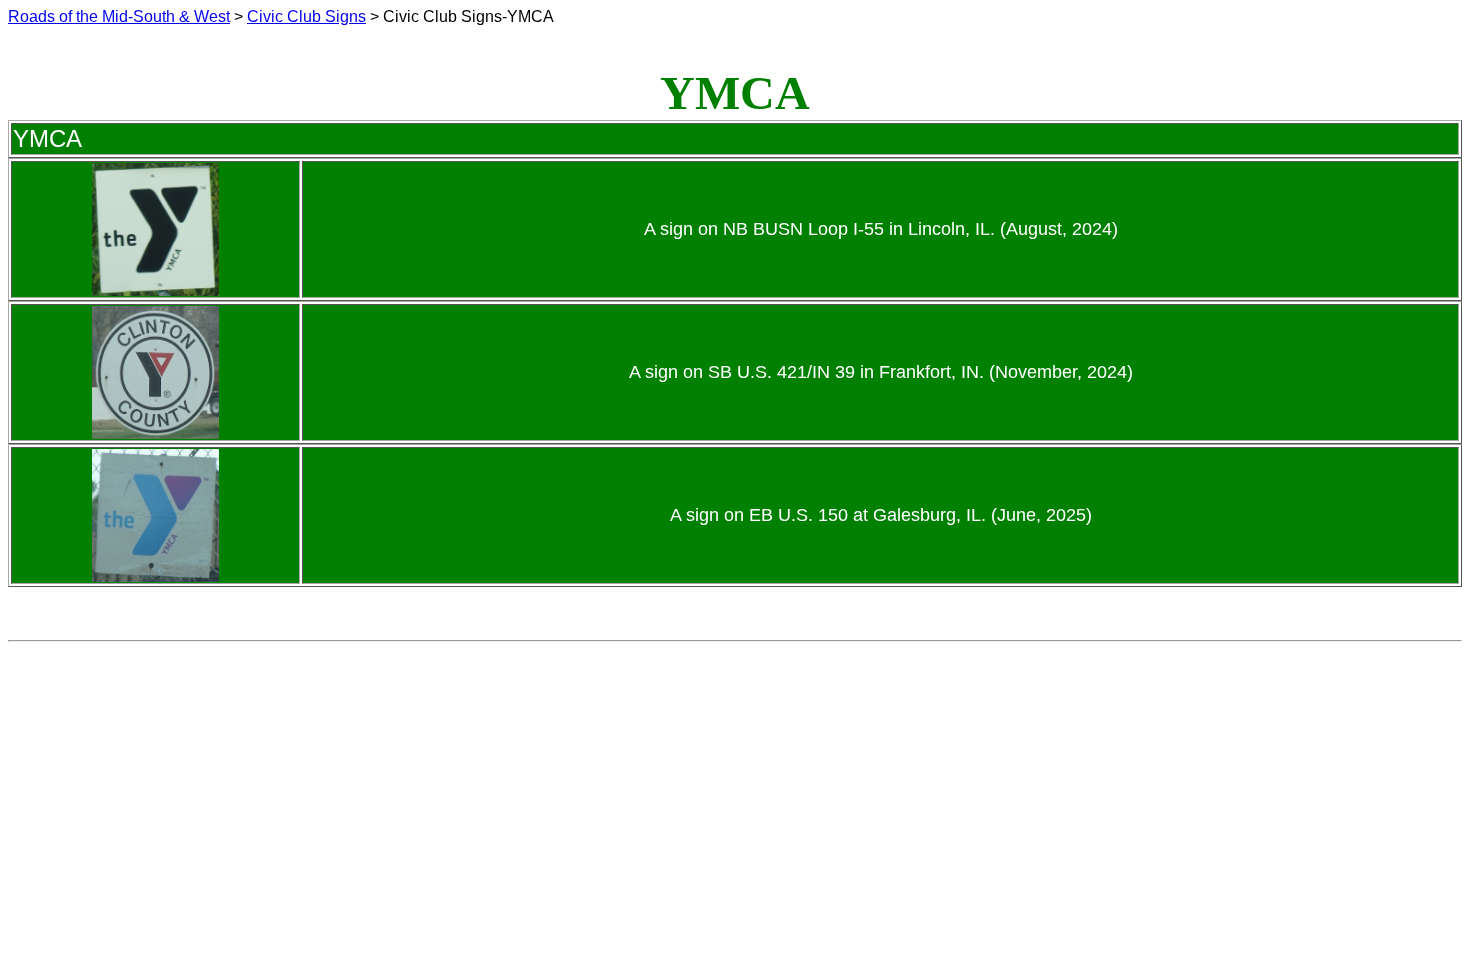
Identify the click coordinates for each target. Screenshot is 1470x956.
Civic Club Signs (306, 16)
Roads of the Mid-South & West (119, 16)
